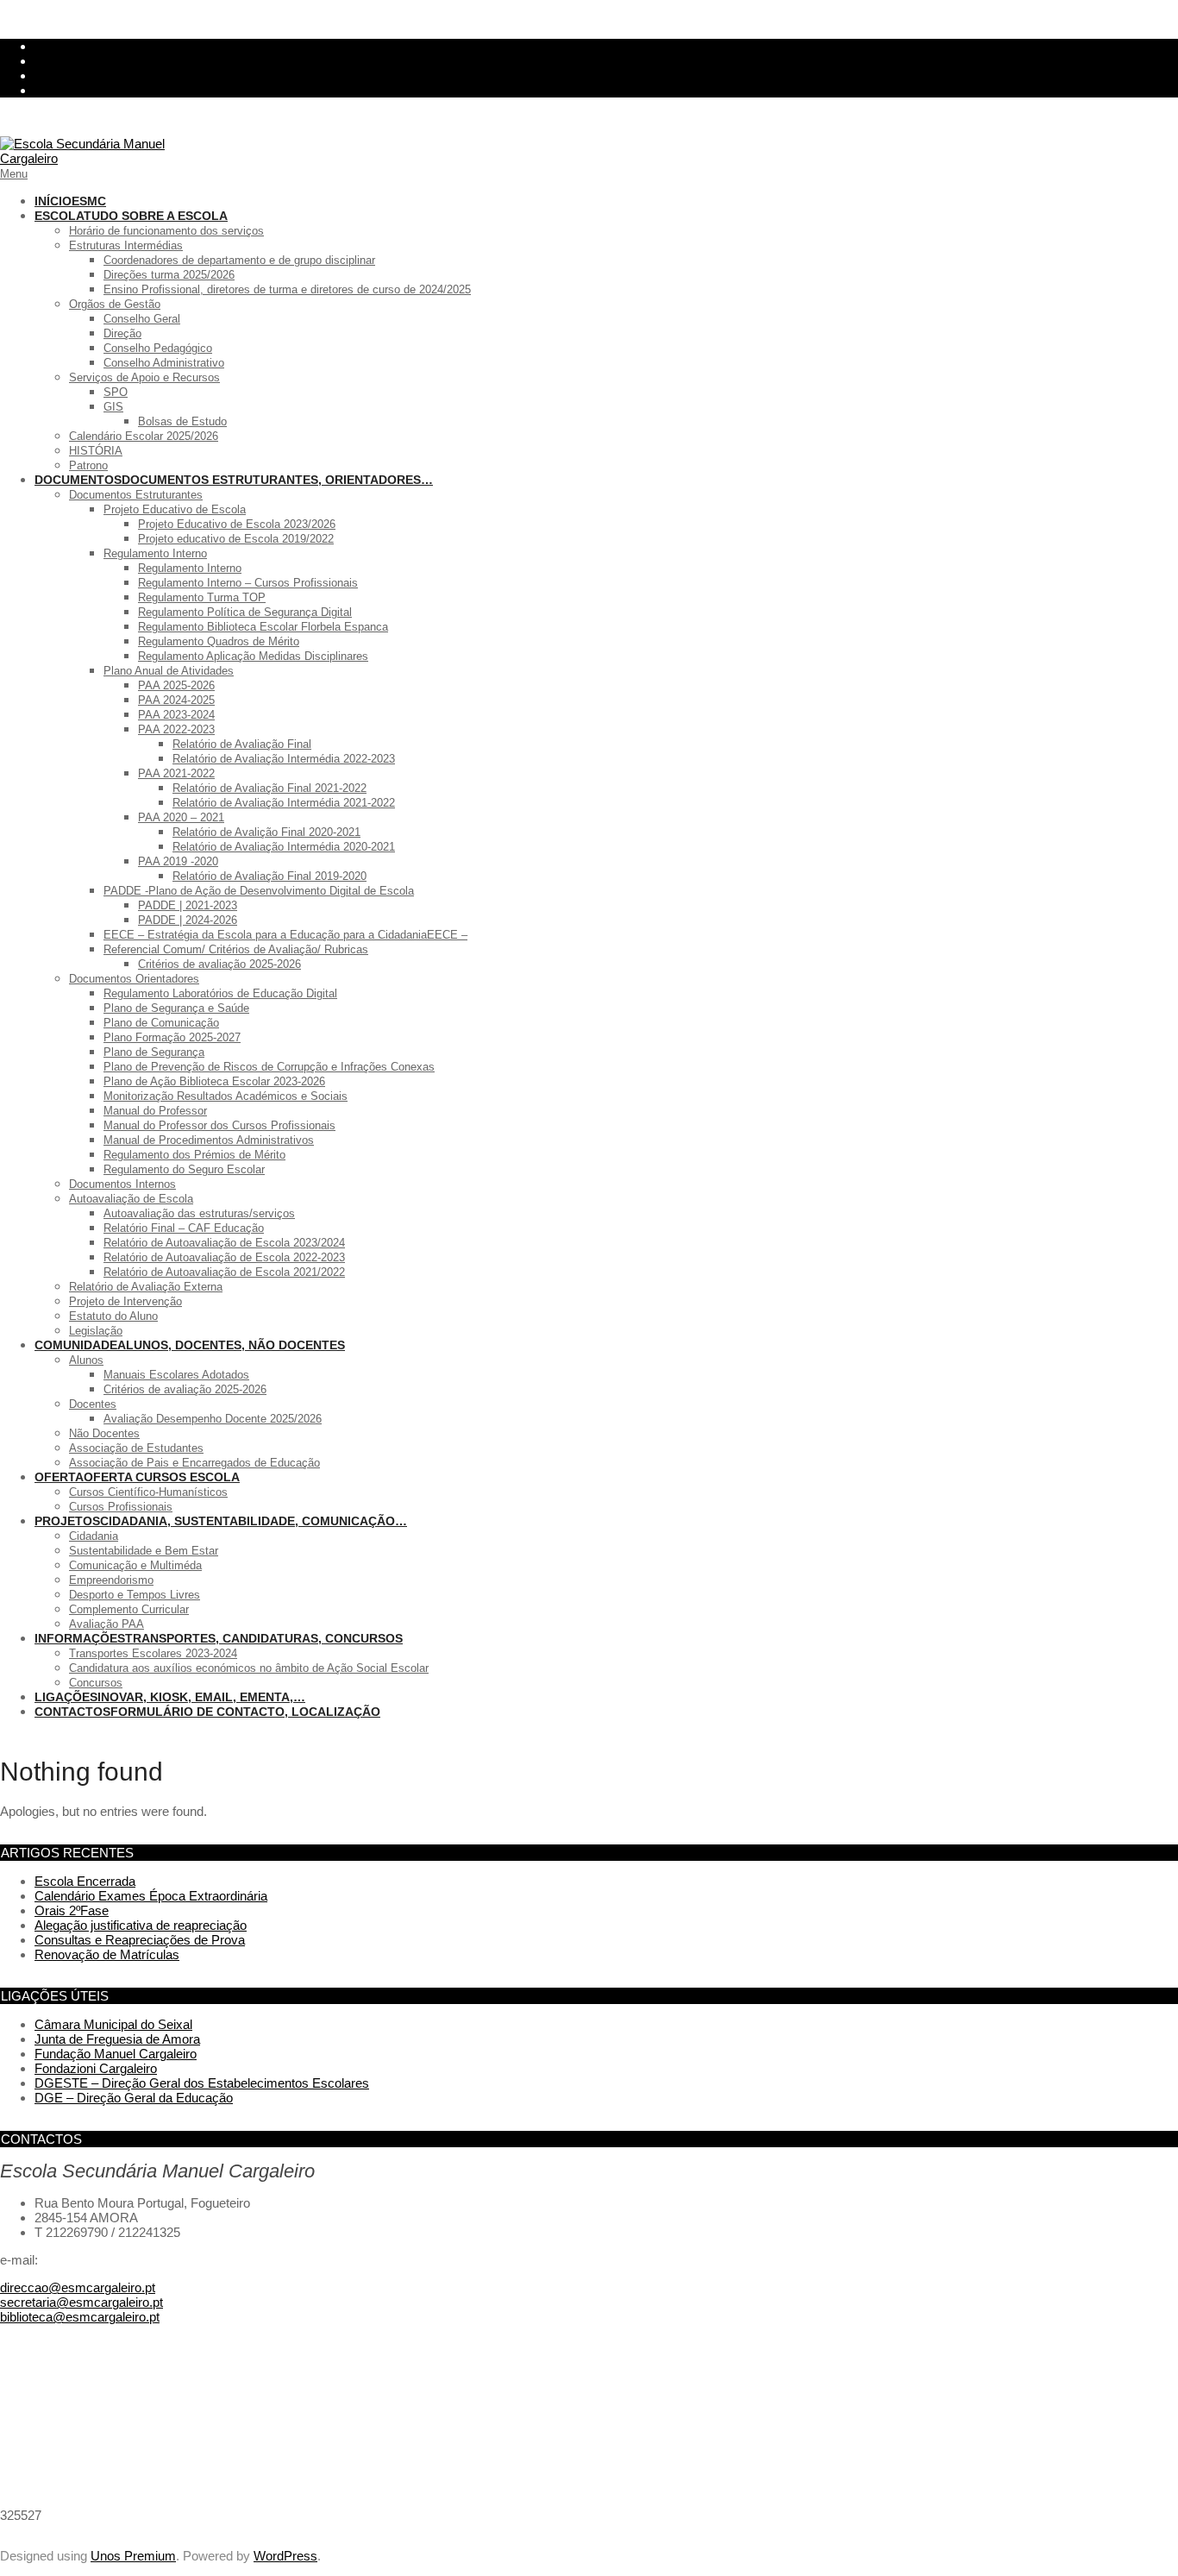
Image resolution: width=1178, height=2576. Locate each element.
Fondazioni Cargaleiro (96, 2068)
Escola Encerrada (85, 1881)
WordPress (285, 2556)
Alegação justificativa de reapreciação (141, 1925)
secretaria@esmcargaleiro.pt (81, 2302)
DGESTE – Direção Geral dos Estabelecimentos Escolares (202, 2083)
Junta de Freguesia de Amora (117, 2039)
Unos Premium (133, 2556)
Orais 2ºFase (72, 1910)
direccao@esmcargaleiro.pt (78, 2287)
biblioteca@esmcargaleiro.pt (80, 2317)
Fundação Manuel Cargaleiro (116, 2054)
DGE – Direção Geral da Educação (134, 2098)
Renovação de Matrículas (107, 1954)
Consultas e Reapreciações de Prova (140, 1940)
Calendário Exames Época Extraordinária (151, 1896)
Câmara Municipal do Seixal (113, 2024)
